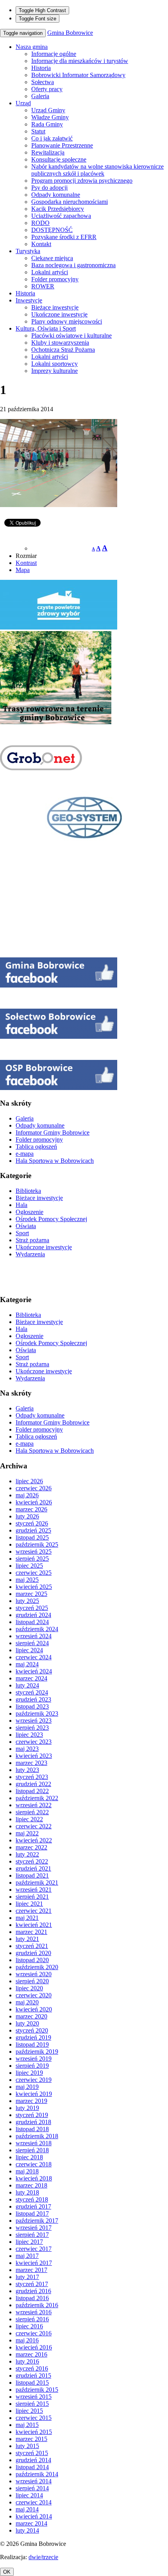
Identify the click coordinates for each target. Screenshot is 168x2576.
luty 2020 (27, 2023)
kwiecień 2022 (34, 1840)
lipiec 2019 (29, 2073)
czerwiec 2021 (34, 1911)
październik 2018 (37, 2136)
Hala (21, 1205)
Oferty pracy (47, 89)
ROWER (43, 286)
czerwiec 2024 (34, 1657)
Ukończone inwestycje (59, 314)
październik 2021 (37, 1883)
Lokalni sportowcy (55, 364)
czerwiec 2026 (34, 1488)
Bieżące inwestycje (55, 307)
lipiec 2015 (29, 2411)
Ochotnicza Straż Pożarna (63, 350)
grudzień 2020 (33, 1953)
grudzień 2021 (33, 1868)
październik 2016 (37, 2305)
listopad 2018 (32, 2129)
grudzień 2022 (33, 1784)
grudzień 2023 (33, 1699)
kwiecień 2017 (34, 2263)
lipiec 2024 (29, 1650)
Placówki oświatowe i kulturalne (71, 335)
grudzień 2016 (33, 2291)
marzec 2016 (31, 2354)
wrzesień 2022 (34, 1805)
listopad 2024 (32, 1622)
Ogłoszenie (29, 1212)
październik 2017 (37, 2221)
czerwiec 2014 (34, 2502)
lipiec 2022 (29, 1819)
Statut (38, 131)
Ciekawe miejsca (52, 258)
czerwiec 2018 (34, 2164)
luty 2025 (27, 1601)
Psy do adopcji (49, 188)
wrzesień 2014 (34, 2481)
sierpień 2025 (32, 1559)
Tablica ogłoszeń (36, 1147)
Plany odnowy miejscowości (67, 321)
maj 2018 (27, 2171)
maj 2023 (27, 1749)
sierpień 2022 (32, 1812)
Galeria (40, 96)
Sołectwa (43, 82)
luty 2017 (27, 2277)
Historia (41, 68)
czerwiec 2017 (34, 2249)
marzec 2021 (31, 1932)
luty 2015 (27, 2446)
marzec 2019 (31, 2101)
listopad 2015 (32, 2383)
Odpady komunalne (56, 195)
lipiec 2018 (29, 2157)
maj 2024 (27, 1664)
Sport (22, 1233)
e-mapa (25, 1154)
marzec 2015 (31, 2439)
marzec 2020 (31, 2016)
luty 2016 (27, 2361)
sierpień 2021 (32, 1897)
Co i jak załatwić (52, 138)
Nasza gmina (32, 47)
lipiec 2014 (29, 2495)
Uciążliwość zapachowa (61, 216)
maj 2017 (27, 2256)
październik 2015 (37, 2390)
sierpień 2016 (32, 2319)
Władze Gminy (50, 117)
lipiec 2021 (29, 1904)
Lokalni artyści (50, 272)
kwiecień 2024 (34, 1671)
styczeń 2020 (32, 2030)
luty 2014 (27, 2530)
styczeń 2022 (32, 1861)
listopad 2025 (32, 1537)
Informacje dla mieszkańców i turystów (80, 61)
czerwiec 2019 (34, 2080)
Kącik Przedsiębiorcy (58, 209)
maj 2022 (27, 1833)
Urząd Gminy (48, 110)
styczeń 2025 (32, 1608)
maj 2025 (27, 1580)
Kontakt (41, 244)
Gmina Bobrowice (70, 33)
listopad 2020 (32, 1960)
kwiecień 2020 (34, 2009)
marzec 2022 (31, 1847)
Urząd (23, 103)
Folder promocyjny (55, 279)
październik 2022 (37, 1798)
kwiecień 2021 (34, 1925)
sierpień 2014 (32, 2488)
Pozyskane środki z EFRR (64, 237)
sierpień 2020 (32, 1981)
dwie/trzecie (43, 2557)
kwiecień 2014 (34, 2516)
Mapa (23, 570)
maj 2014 (27, 2509)
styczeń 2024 (32, 1692)
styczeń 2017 (32, 2284)
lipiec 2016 (29, 2326)
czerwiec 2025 (34, 1573)
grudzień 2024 (33, 1615)
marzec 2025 (31, 1594)
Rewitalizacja (48, 152)
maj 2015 (27, 2425)
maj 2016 (27, 2340)
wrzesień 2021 (34, 1890)
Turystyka (28, 251)
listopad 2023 (32, 1706)
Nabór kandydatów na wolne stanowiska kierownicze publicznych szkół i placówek (97, 170)
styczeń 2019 (32, 2115)
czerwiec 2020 (34, 1995)
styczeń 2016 (32, 2368)
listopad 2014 (32, 2467)
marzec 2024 (31, 1678)
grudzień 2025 (33, 1530)
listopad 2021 (32, 1875)
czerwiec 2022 (34, 1826)
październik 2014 (37, 2474)
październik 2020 (37, 1967)
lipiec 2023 (29, 1735)
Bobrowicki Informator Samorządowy (78, 75)
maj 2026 (27, 1495)
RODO (40, 223)
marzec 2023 (31, 1763)
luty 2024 (27, 1685)
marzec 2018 (31, 2185)
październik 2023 (37, 1713)
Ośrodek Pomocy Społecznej (51, 1219)
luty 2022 (27, 1854)
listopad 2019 (32, 2044)
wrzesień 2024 (34, 1636)
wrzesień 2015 (34, 2397)
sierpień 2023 (32, 1728)
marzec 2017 (31, 2270)
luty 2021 (27, 1939)
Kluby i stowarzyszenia (60, 343)
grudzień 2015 (33, 2375)
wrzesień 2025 (34, 1552)
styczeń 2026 (32, 1523)
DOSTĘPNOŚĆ (52, 230)
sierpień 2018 (32, 2150)
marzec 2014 (31, 2523)
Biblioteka (28, 1191)
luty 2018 (27, 2192)
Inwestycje (29, 300)
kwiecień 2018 (34, 2178)
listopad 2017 (32, 2214)
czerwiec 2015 (34, 2418)
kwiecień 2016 (34, 2347)
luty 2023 (27, 1770)
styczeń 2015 (32, 2453)
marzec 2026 (31, 1509)
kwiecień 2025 (34, 1587)
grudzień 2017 (33, 2206)
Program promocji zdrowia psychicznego (82, 181)
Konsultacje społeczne (59, 159)
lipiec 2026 (29, 1481)
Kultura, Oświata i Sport (46, 328)
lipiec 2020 (29, 1988)
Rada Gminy (47, 124)
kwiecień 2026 (34, 1502)
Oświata (26, 1226)
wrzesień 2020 (34, 1974)
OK (7, 2572)
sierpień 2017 (32, 2235)
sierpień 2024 (32, 1643)
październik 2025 (37, 1544)
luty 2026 (27, 1516)
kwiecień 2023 (34, 1756)
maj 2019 (27, 2087)
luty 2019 (27, 2108)
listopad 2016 (32, 2298)
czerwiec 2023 (34, 1742)
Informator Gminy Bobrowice (53, 1132)
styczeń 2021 (32, 1946)
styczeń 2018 (32, 2199)
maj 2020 (27, 2002)
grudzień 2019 (33, 2037)
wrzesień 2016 (34, 2312)
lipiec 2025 (29, 1566)
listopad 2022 (32, 1791)
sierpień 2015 (32, 2404)
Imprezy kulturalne (55, 371)
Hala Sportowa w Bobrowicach (55, 1161)
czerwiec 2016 (34, 2333)
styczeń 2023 (32, 1777)
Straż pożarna (32, 1240)
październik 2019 (37, 2052)
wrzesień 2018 (34, 2143)
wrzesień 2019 (34, 2059)
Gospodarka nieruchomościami (70, 202)
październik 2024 (37, 1629)
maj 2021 (27, 1918)
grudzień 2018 (33, 2122)
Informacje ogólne (54, 54)
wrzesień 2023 (34, 1721)
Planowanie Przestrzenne (62, 145)
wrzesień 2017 (34, 2228)
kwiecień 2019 (34, 2094)
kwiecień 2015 (34, 2432)
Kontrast (26, 563)
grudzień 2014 (33, 2460)
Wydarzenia (30, 1254)
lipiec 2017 (29, 2242)
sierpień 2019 (32, 2066)
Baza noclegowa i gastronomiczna (73, 265)
